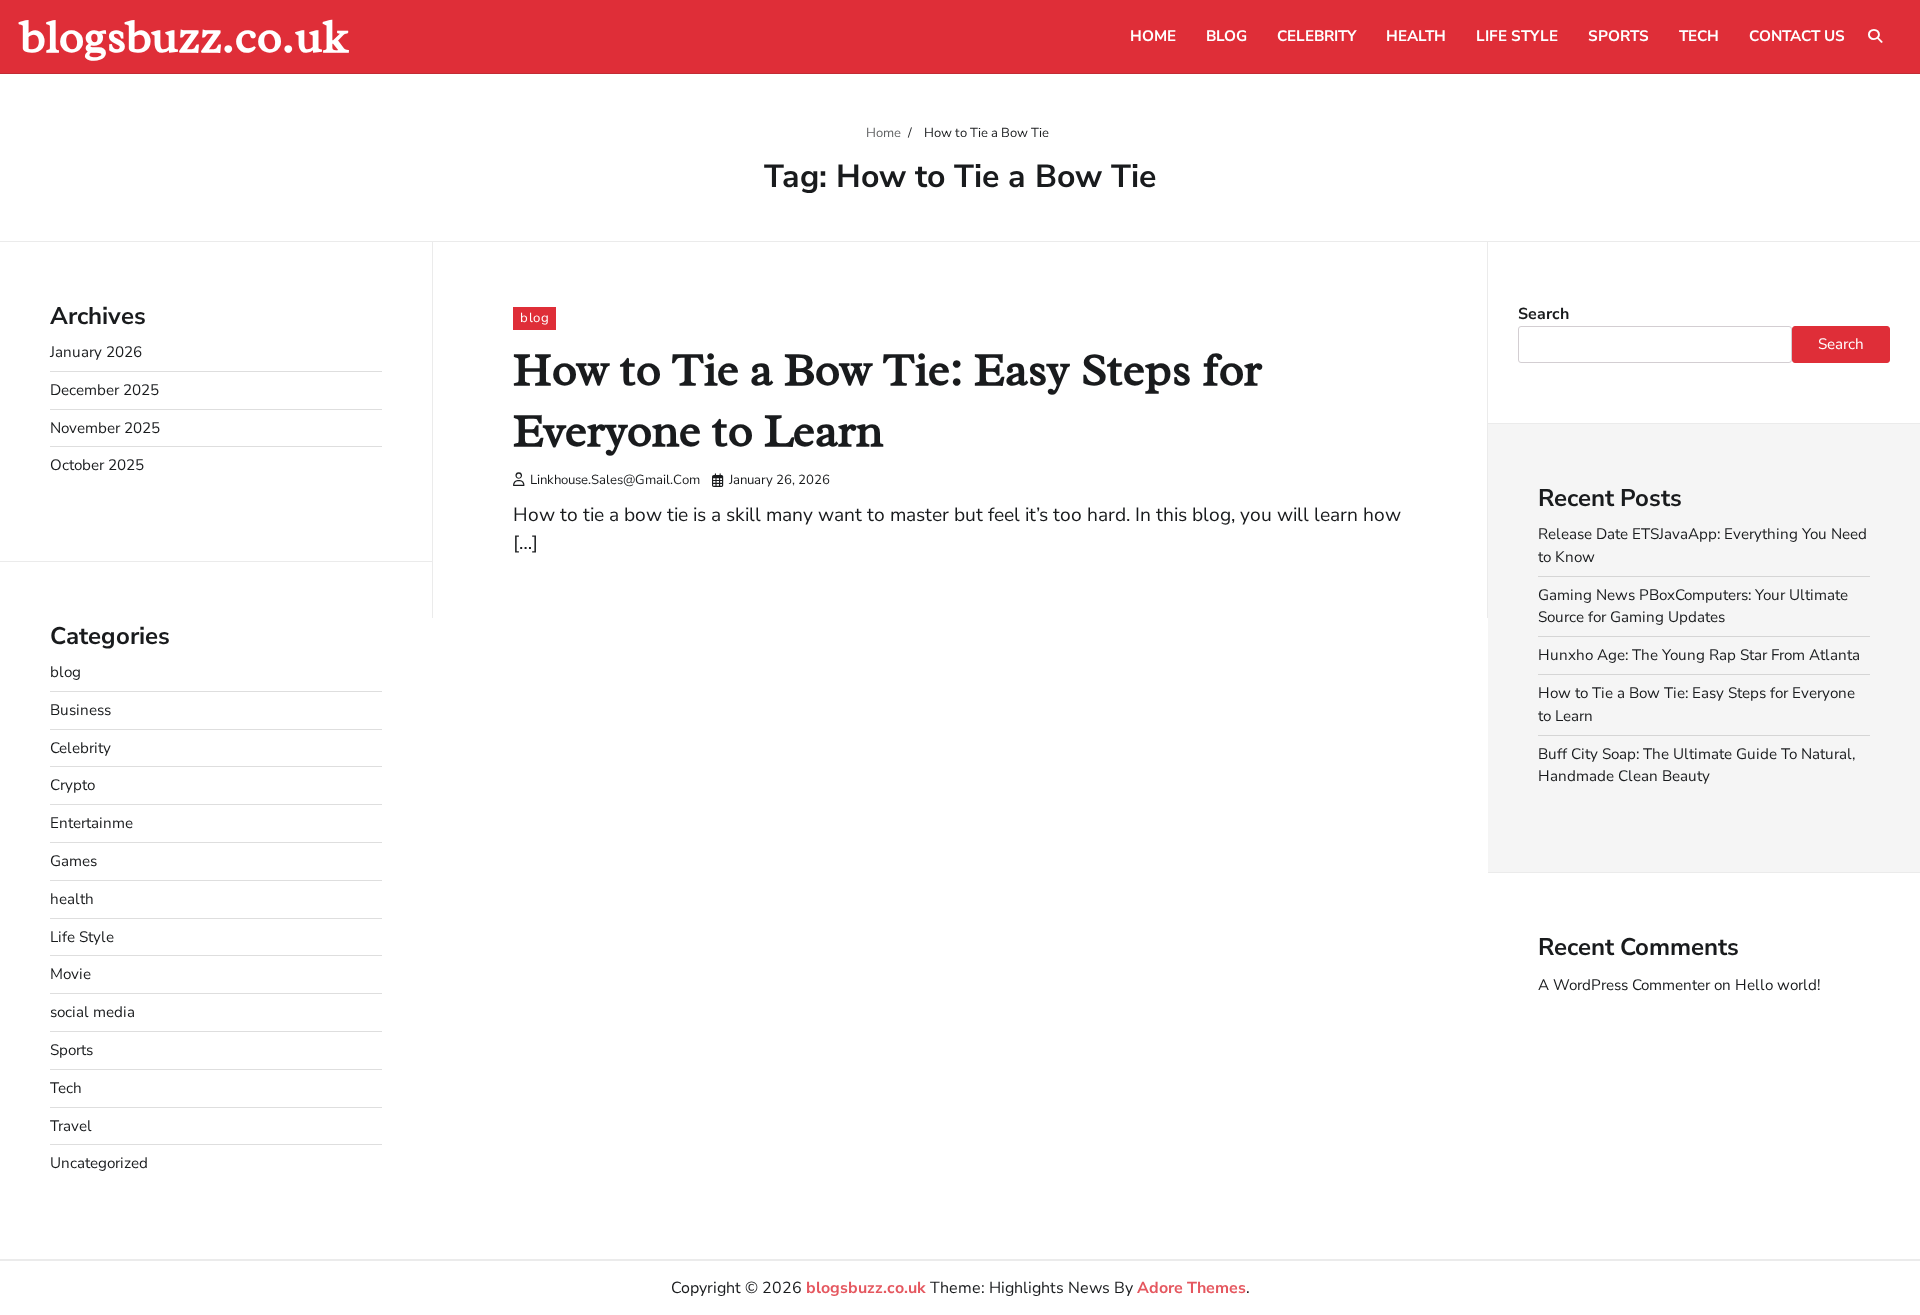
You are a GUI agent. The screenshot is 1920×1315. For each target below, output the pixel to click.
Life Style (1517, 36)
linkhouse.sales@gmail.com (615, 480)
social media (92, 1012)
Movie (70, 974)
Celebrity (1316, 36)
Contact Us (1797, 36)
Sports (1618, 36)
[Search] (1875, 36)
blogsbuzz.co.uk (184, 36)
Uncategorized (99, 1163)
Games (73, 861)
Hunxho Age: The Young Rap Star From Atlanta (1699, 655)
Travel (71, 1126)
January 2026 (96, 352)
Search (1543, 314)
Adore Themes (1191, 1288)
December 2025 (104, 390)
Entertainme (91, 823)
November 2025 (105, 428)
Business (80, 710)
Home (1153, 36)
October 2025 (97, 465)
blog (1226, 36)
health (1416, 36)
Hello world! (1777, 985)
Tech (1699, 36)
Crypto (72, 785)
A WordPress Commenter (1624, 985)
